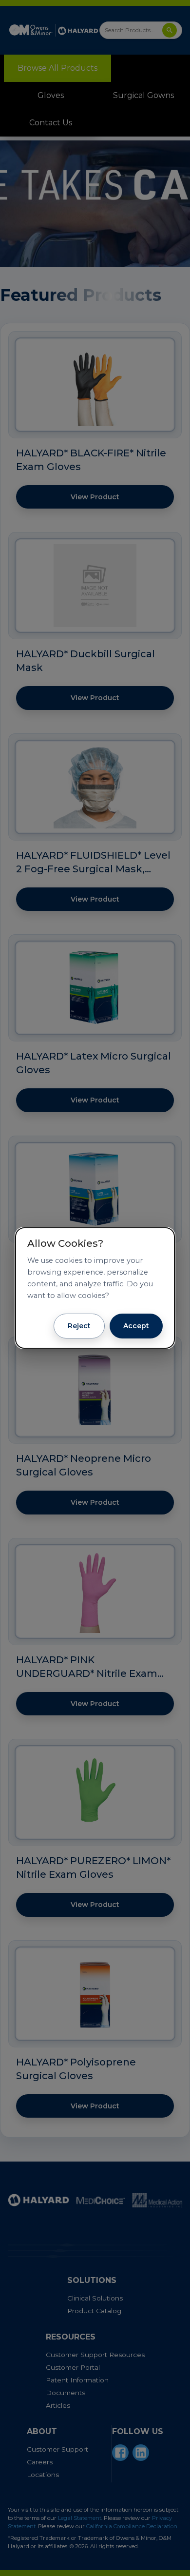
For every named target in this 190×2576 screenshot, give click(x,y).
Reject (79, 1326)
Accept (136, 1326)
